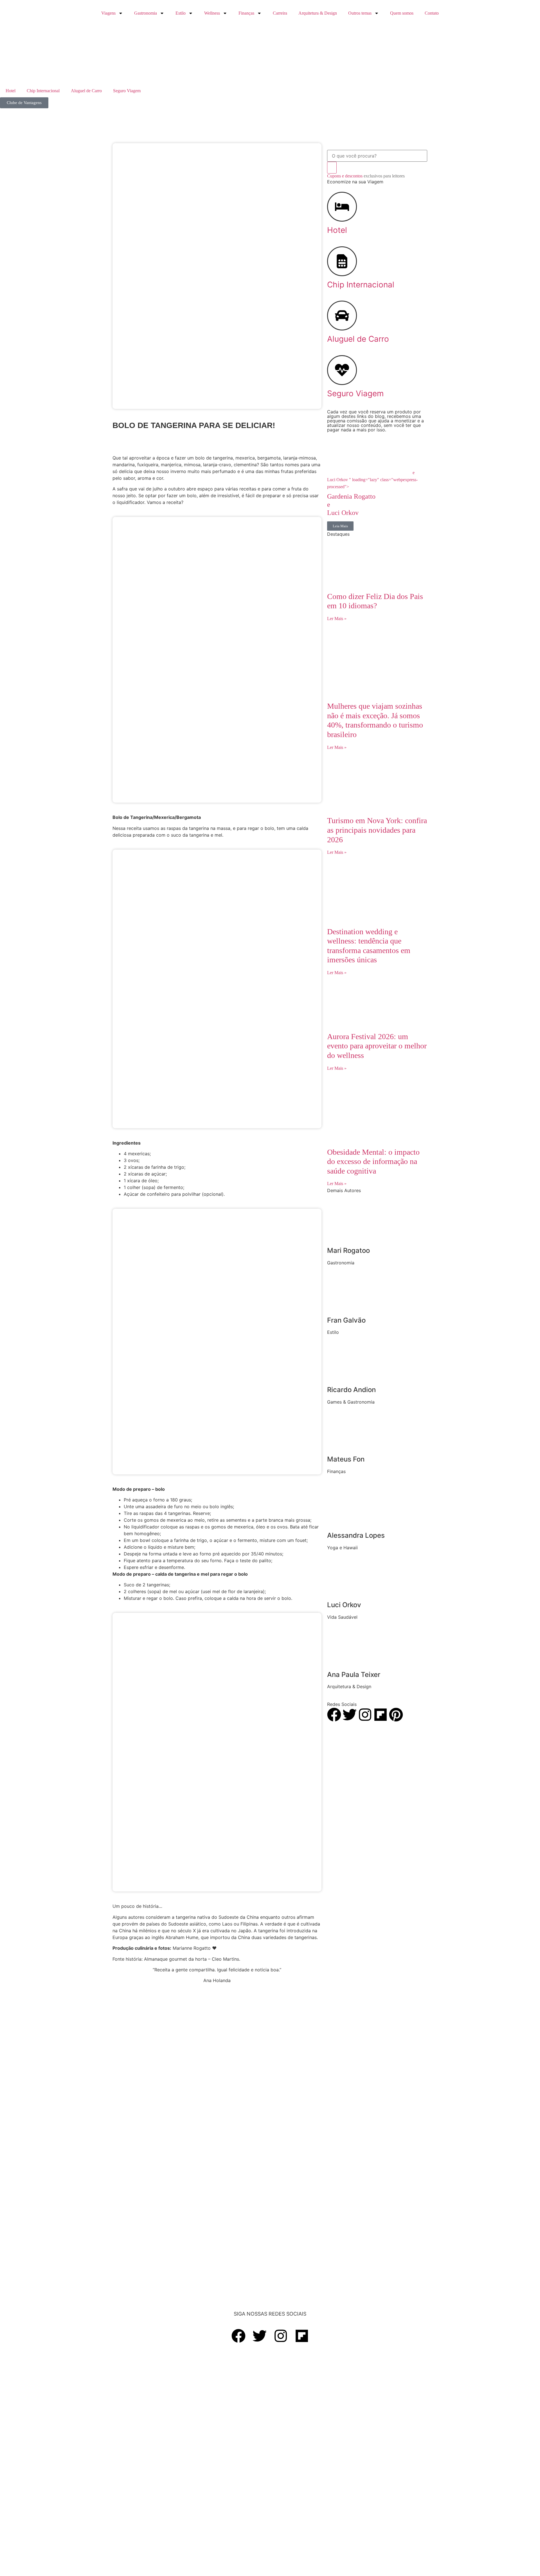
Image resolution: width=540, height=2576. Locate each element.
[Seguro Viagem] (342, 370)
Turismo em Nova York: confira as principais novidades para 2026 (377, 830)
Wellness (212, 13)
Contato (432, 13)
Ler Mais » (337, 619)
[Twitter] (350, 1715)
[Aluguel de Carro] (342, 316)
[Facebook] (334, 1715)
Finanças (246, 13)
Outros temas (360, 13)
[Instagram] (365, 1715)
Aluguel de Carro (86, 91)
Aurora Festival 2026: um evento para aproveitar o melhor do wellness (377, 1046)
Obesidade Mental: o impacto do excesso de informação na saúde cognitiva (373, 1161)
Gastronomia (146, 13)
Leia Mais (340, 526)
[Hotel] (342, 207)
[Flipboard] (381, 1715)
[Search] (332, 168)
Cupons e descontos (366, 176)
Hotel (11, 91)
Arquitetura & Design (318, 13)
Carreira (280, 13)
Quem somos (402, 13)
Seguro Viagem (127, 91)
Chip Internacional (43, 91)
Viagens (108, 13)
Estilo (181, 13)
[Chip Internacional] (342, 261)
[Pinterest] (396, 1715)
